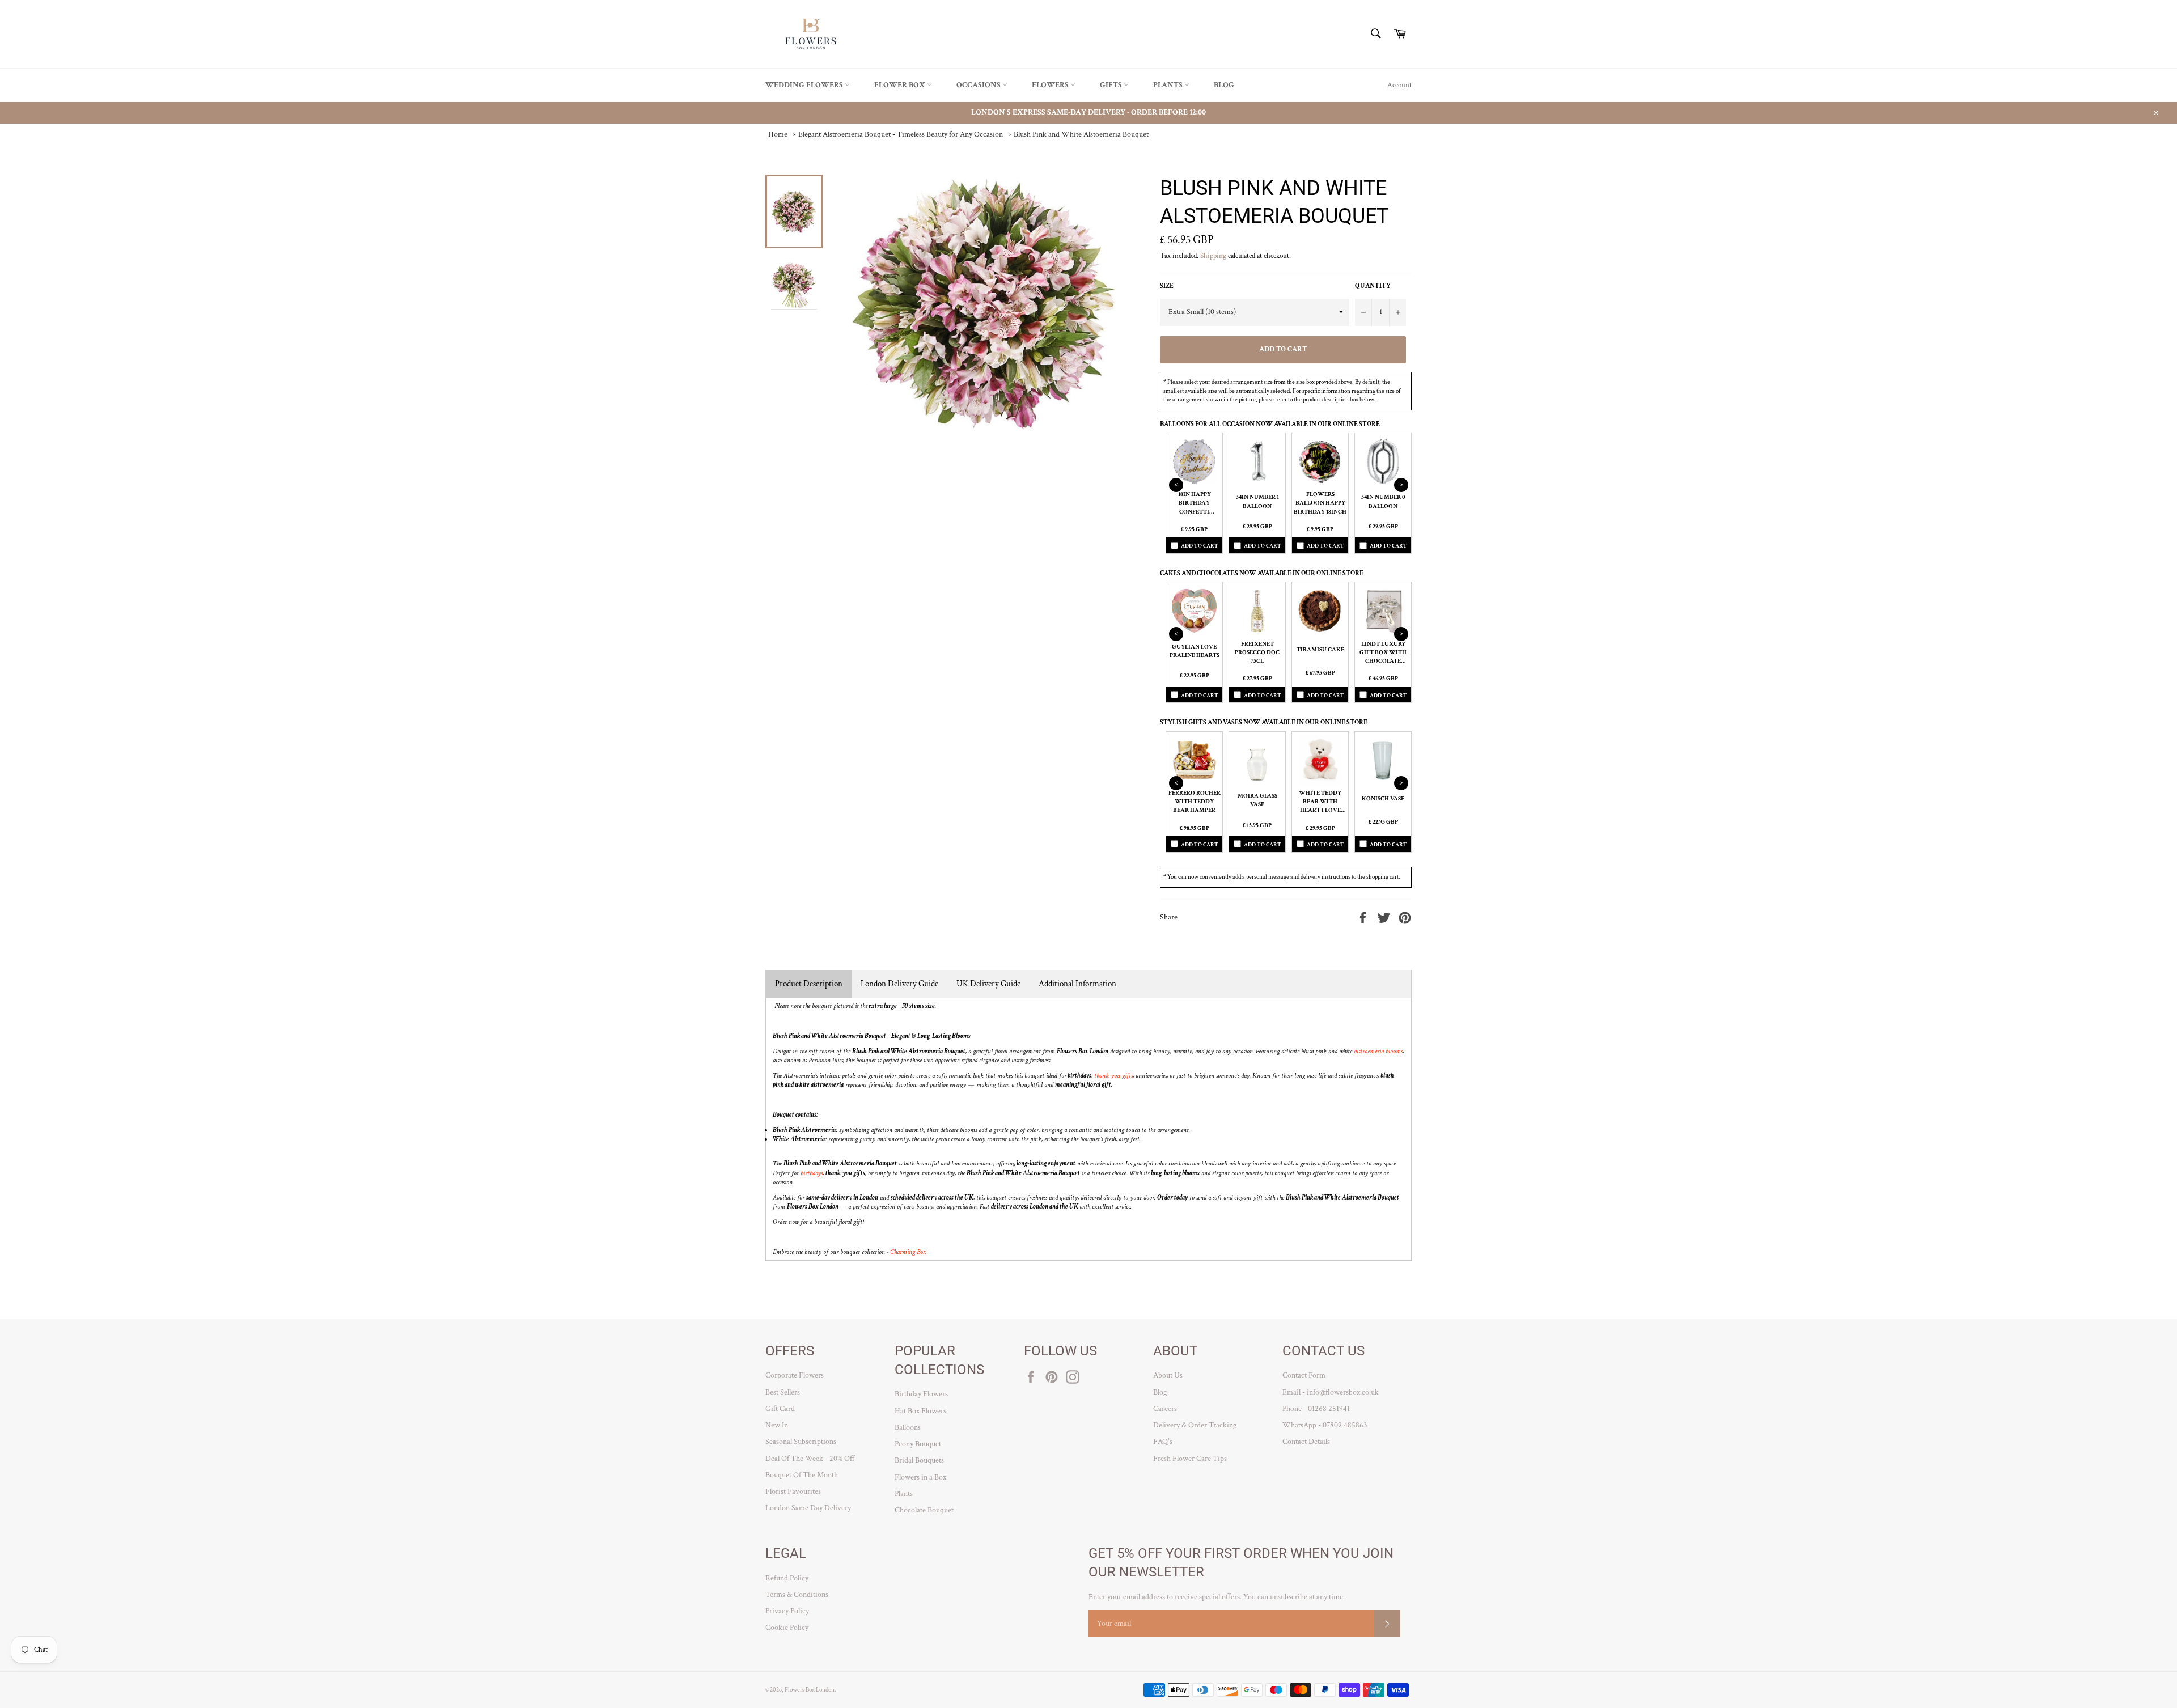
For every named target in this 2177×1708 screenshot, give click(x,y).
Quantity (1373, 286)
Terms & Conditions (797, 1595)
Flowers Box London (810, 1690)
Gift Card (780, 1409)
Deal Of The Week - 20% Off (810, 1459)
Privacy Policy (787, 1611)
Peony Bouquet (918, 1444)
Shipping (1213, 256)
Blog (1224, 85)
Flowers (1051, 85)
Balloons (908, 1427)
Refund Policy (787, 1578)
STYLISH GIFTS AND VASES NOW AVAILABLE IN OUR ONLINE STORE (1264, 722)
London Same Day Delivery (808, 1508)
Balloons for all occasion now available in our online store (1270, 424)
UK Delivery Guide (988, 984)
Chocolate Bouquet (924, 1510)
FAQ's (1163, 1442)
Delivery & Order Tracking (1195, 1425)
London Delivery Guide (899, 984)
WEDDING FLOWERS (805, 85)
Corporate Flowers (795, 1375)
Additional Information (1077, 984)
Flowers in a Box (920, 1477)
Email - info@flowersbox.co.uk (1331, 1392)
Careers (1165, 1409)
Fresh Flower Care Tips (1190, 1459)
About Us (1168, 1375)
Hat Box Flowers (920, 1411)
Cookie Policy (787, 1628)
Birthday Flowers (921, 1394)
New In (777, 1425)
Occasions (979, 85)
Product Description (809, 984)
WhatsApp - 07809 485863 (1325, 1425)
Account (1399, 85)
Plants (1169, 85)
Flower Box (901, 85)
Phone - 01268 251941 (1316, 1409)
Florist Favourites (793, 1491)
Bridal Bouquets (919, 1460)
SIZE (1167, 286)
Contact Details (1306, 1442)
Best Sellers (783, 1392)
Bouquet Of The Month (802, 1475)
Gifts (1112, 85)
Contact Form (1304, 1375)
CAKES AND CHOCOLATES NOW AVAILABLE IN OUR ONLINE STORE (1262, 573)
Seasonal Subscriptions (801, 1442)
